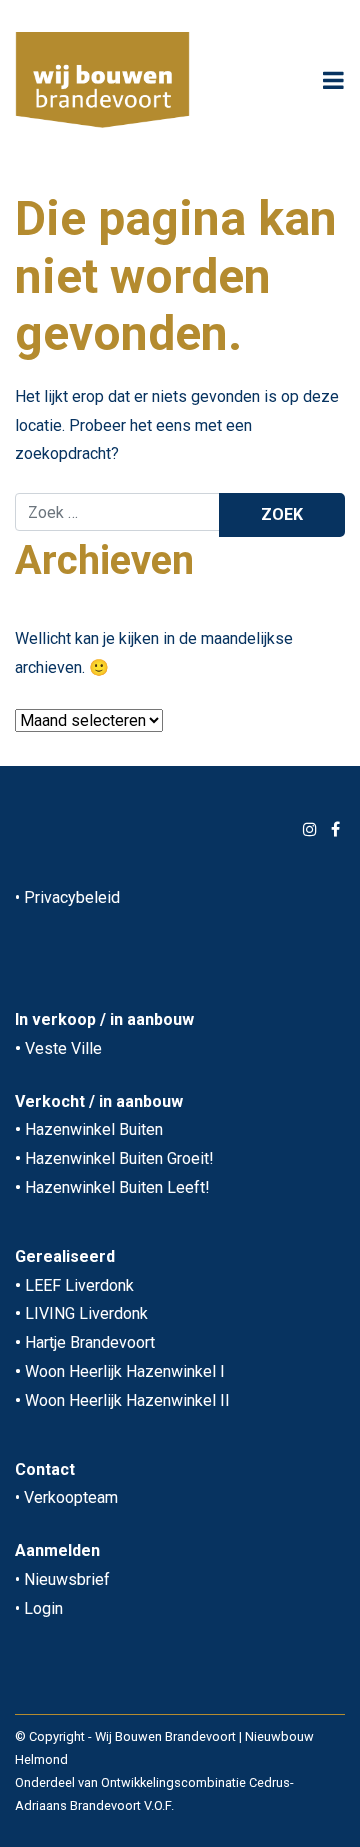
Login (43, 1608)
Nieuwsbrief (67, 1579)
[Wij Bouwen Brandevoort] (102, 80)
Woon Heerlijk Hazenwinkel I (125, 1371)
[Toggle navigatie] (333, 80)
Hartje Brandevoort (90, 1342)
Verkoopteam (71, 1497)
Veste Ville (63, 1048)
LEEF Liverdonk (79, 1285)
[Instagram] (310, 829)
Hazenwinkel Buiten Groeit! (119, 1158)
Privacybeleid (72, 897)
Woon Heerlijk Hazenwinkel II (127, 1400)
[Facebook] (335, 829)
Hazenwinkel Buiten (94, 1129)
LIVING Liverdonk (86, 1313)
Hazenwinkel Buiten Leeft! (117, 1187)
